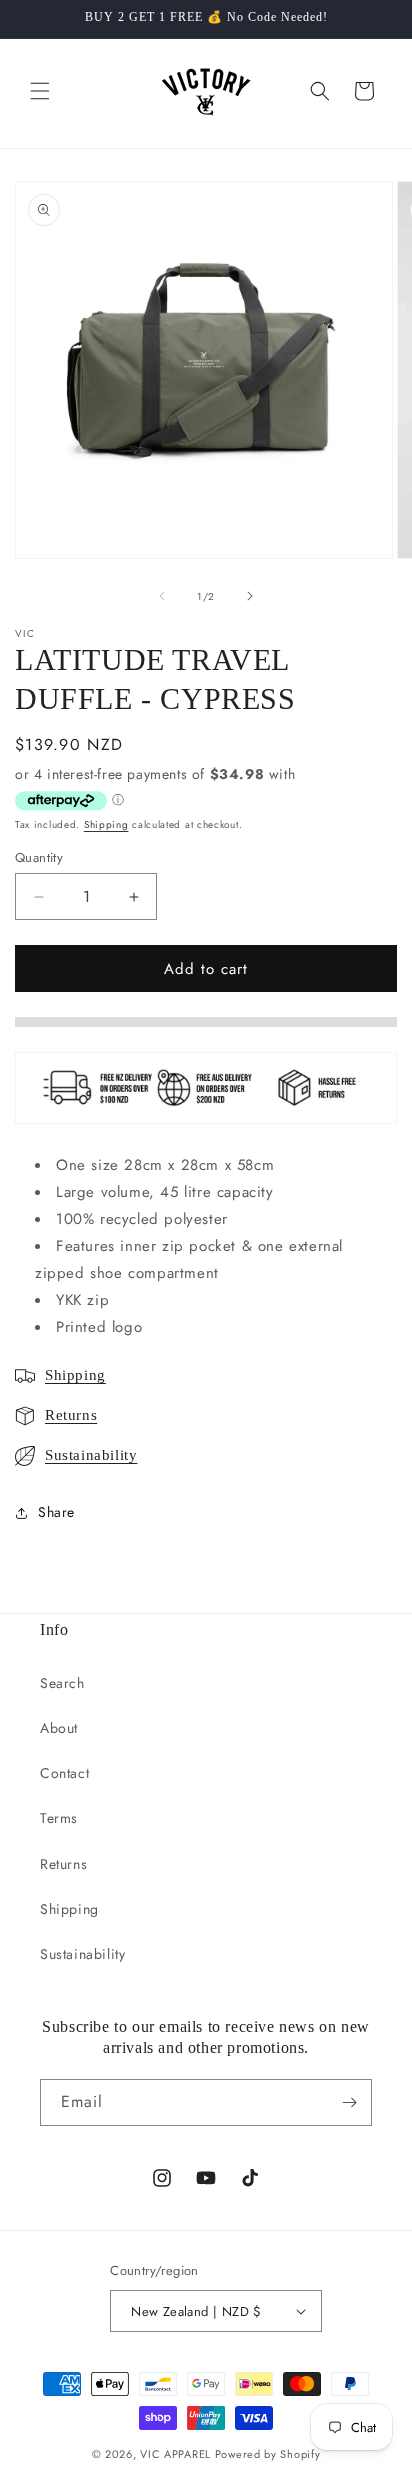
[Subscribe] (349, 2102)
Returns (71, 1415)
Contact (64, 1773)
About (59, 1728)
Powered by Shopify (268, 2454)
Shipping (106, 824)
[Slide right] (250, 596)
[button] (40, 91)
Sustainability (91, 1455)
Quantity (39, 857)
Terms (59, 1818)
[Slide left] (162, 596)
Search (62, 1683)
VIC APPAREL (175, 2454)
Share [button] (56, 1512)
